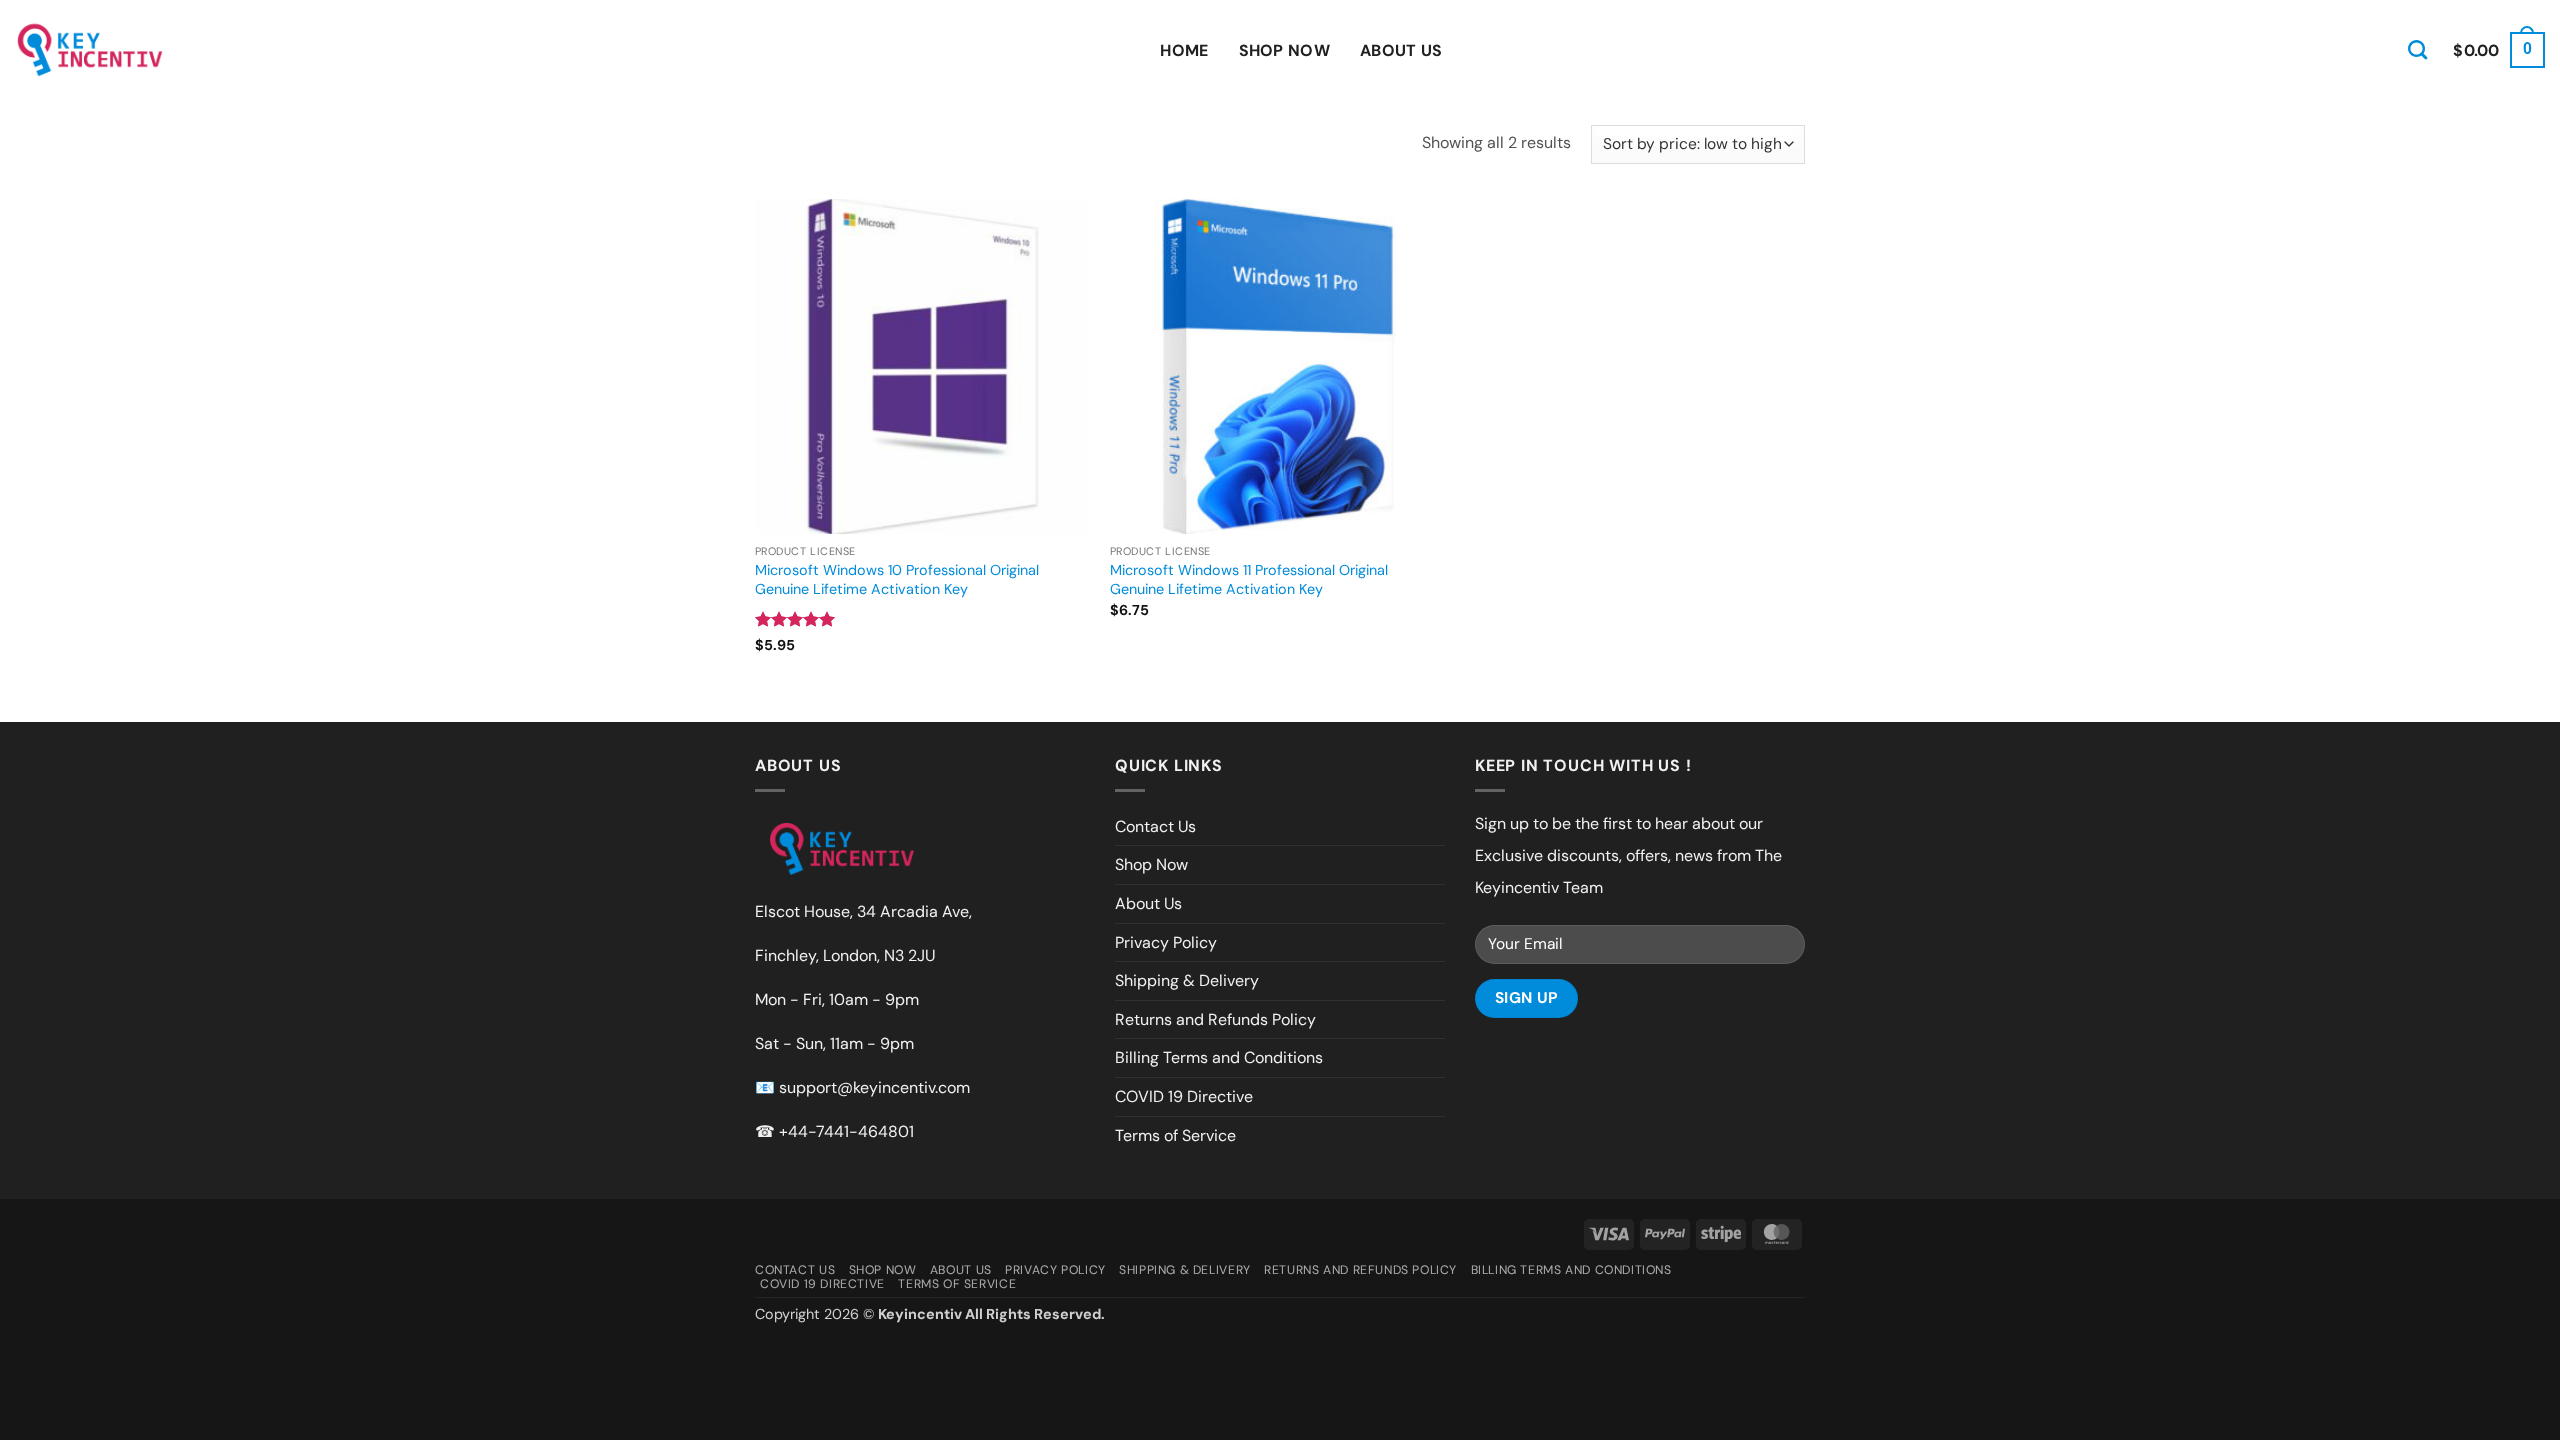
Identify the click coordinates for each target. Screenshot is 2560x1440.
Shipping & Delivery (1187, 980)
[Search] (2417, 49)
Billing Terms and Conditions (1219, 1057)
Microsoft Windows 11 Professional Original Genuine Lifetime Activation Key (1249, 579)
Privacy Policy (1166, 942)
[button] (2499, 50)
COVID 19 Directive (1184, 1096)
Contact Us (1155, 826)
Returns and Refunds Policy (1215, 1019)
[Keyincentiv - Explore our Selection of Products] (90, 50)
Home (1184, 50)
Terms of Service (1175, 1135)
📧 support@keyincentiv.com (862, 1087)
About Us (1401, 50)
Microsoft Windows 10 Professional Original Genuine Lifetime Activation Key (897, 579)
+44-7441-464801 (846, 1131)
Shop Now (1285, 50)
